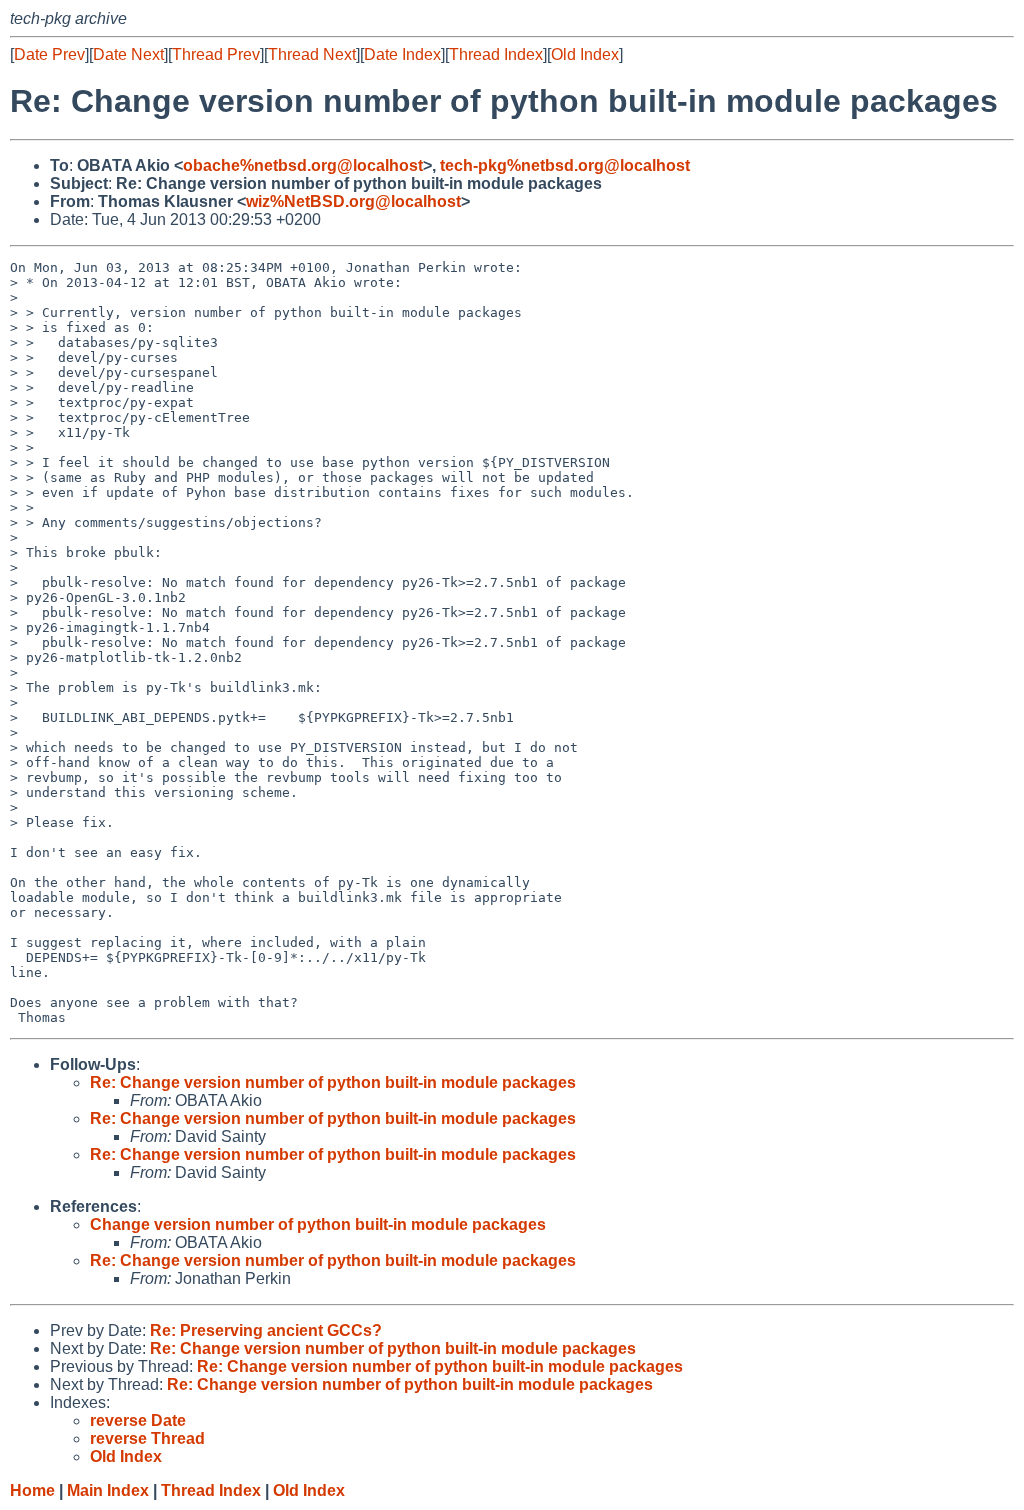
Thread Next (312, 54)
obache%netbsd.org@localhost (303, 165)
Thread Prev (216, 54)
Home (32, 1490)
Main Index (108, 1490)
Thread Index (496, 54)
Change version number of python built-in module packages (318, 1224)
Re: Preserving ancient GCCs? (266, 1330)
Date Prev (49, 54)
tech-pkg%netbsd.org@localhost (565, 165)
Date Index (402, 54)
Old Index (585, 54)
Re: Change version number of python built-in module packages (333, 1082)
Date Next (128, 54)
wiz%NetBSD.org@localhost (353, 201)
